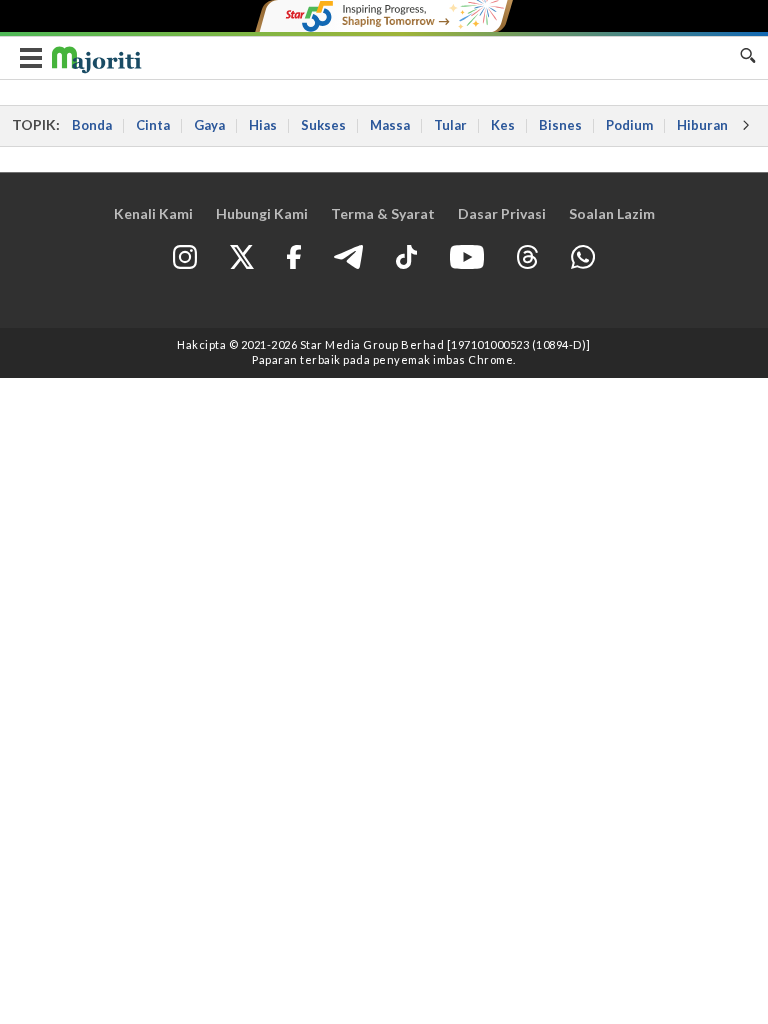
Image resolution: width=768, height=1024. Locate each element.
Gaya (209, 125)
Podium (629, 125)
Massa (390, 125)
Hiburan (702, 125)
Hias (263, 125)
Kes (503, 125)
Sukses (323, 125)
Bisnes (560, 125)
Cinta (153, 125)
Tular (450, 125)
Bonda (92, 125)
